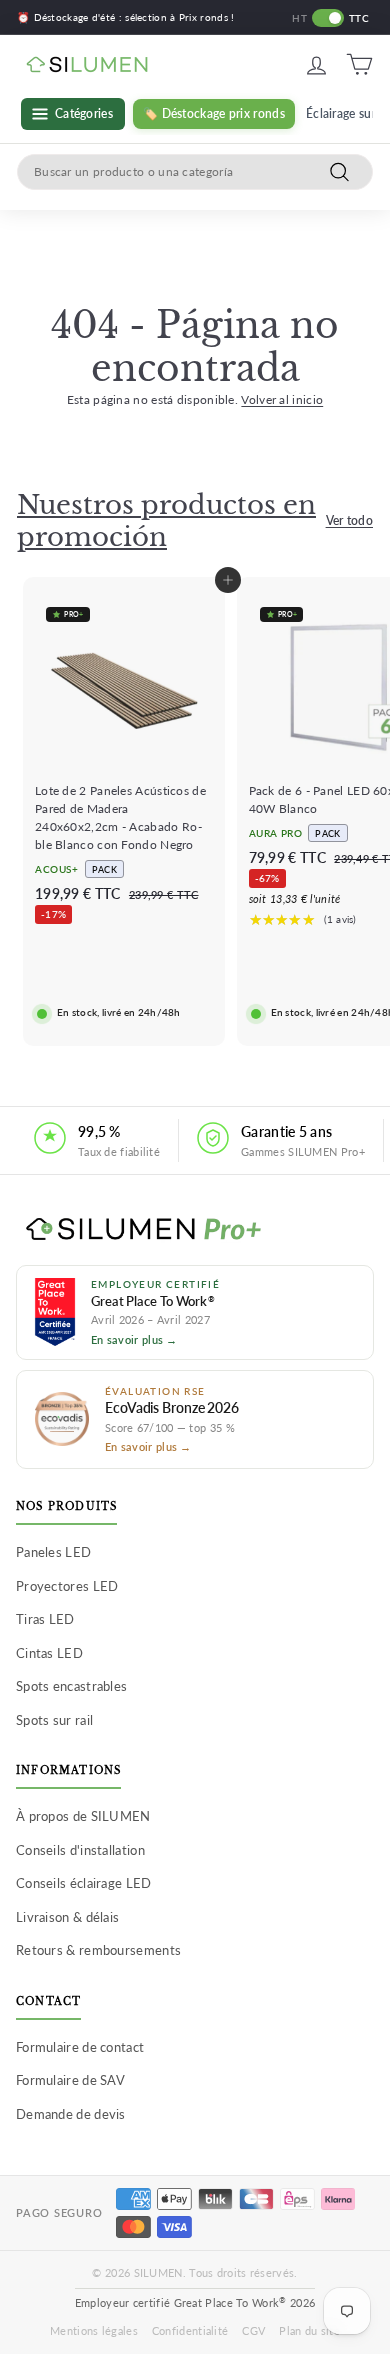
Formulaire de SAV (70, 2080)
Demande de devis (71, 2114)
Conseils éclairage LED (84, 1883)
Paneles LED (53, 1552)
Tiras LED (45, 1619)
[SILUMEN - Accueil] (195, 1230)
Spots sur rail (54, 1720)
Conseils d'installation (80, 1850)
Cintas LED (49, 1653)
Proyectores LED (67, 1586)
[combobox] (195, 172)
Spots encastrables (71, 1686)
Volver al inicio (282, 399)
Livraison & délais (67, 1917)
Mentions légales (94, 2330)
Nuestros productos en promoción (166, 520)
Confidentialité (190, 2330)
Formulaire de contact (80, 2047)
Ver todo (349, 520)
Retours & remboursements (98, 1950)
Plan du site (309, 2330)
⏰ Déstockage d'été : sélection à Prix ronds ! (126, 17)
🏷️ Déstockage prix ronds (214, 113)
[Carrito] (359, 64)
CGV (253, 2330)
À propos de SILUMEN (83, 1816)
